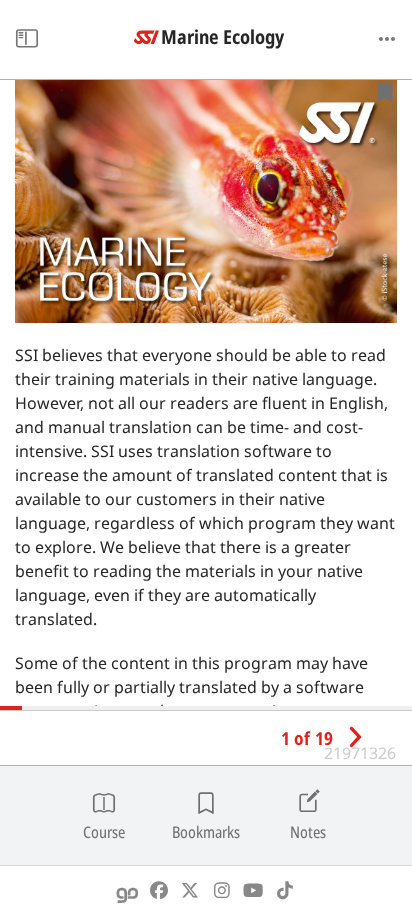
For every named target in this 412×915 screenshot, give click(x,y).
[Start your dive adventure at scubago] (127, 890)
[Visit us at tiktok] (285, 890)
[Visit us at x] (190, 890)
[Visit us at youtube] (253, 890)
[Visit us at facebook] (159, 890)
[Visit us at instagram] (222, 890)
